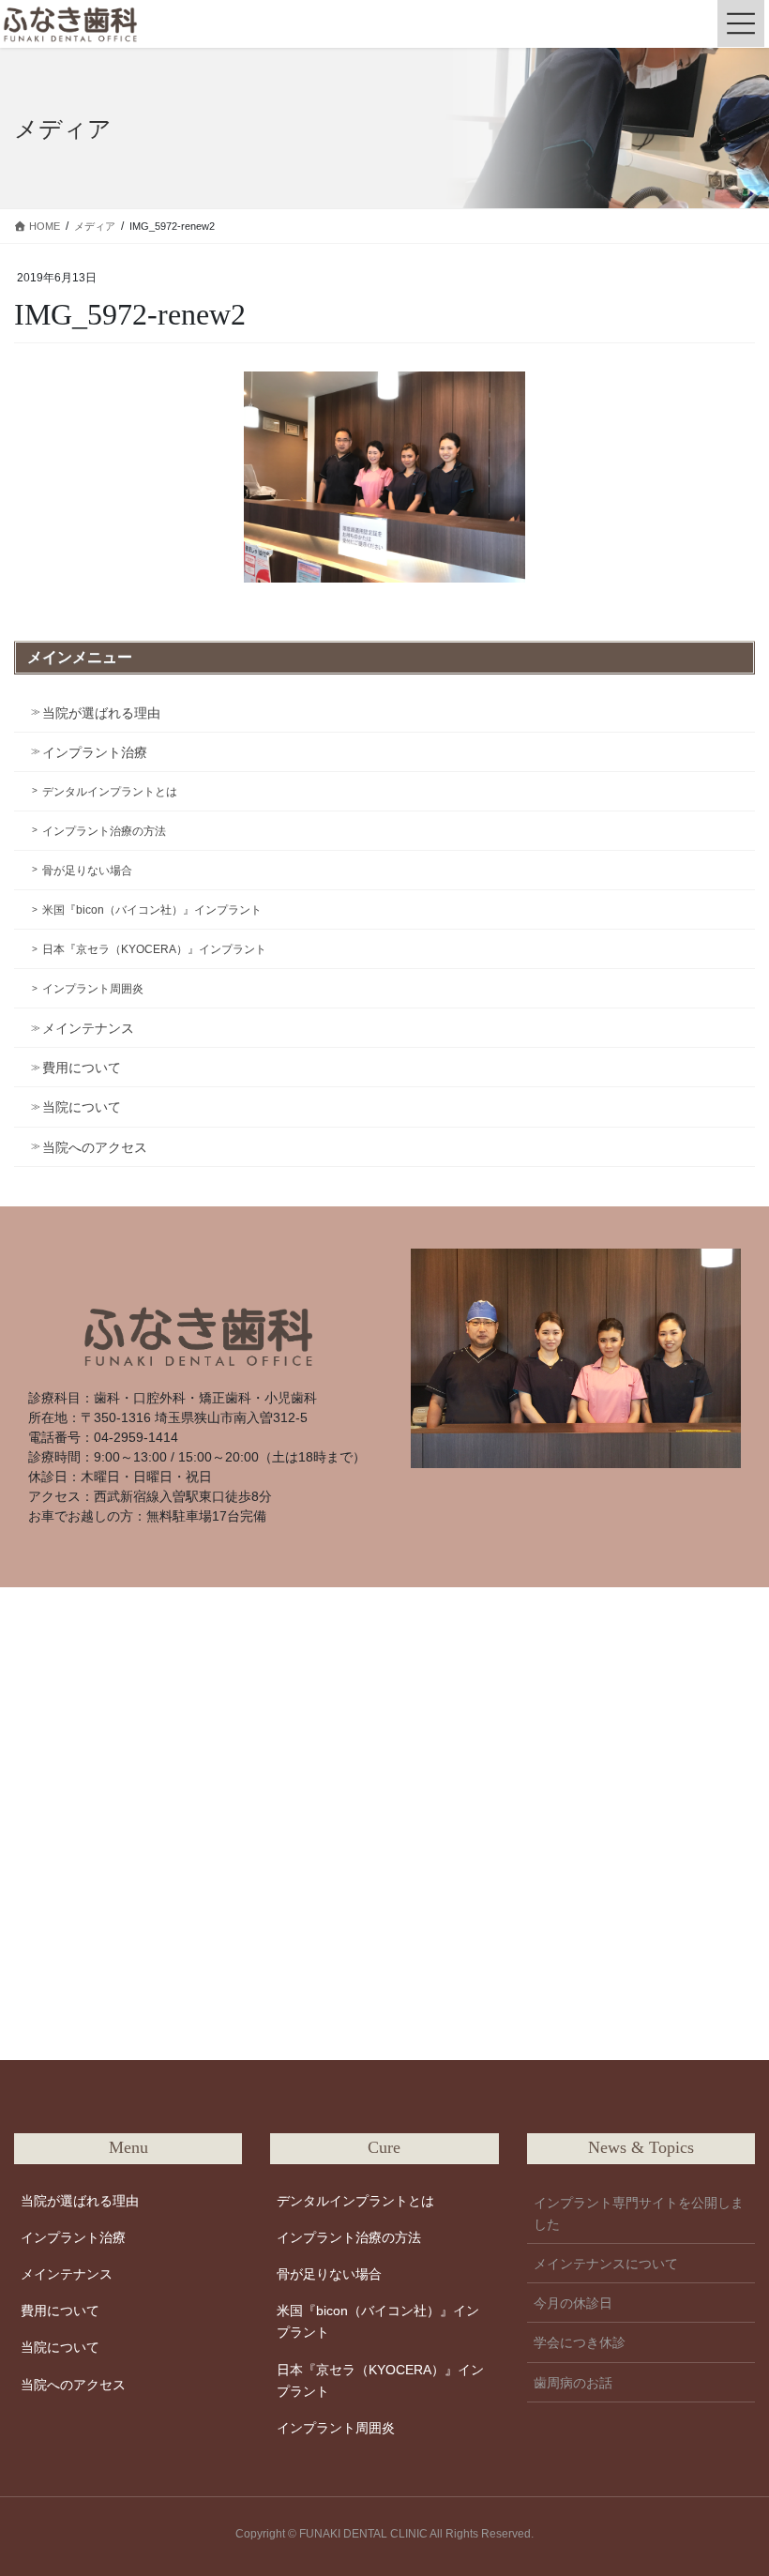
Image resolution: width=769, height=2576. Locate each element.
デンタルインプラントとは (110, 792)
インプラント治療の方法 (104, 831)
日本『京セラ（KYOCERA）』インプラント (154, 949)
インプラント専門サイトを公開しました (639, 2213)
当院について (82, 1107)
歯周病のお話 (573, 2383)
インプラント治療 (95, 752)
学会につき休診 (580, 2342)
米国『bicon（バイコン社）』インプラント (152, 910)
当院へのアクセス (95, 1147)
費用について (82, 1068)
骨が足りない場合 (87, 871)
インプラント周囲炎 (93, 989)
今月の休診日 (573, 2303)
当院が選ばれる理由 (101, 713)
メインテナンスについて (606, 2264)
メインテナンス (88, 1028)
